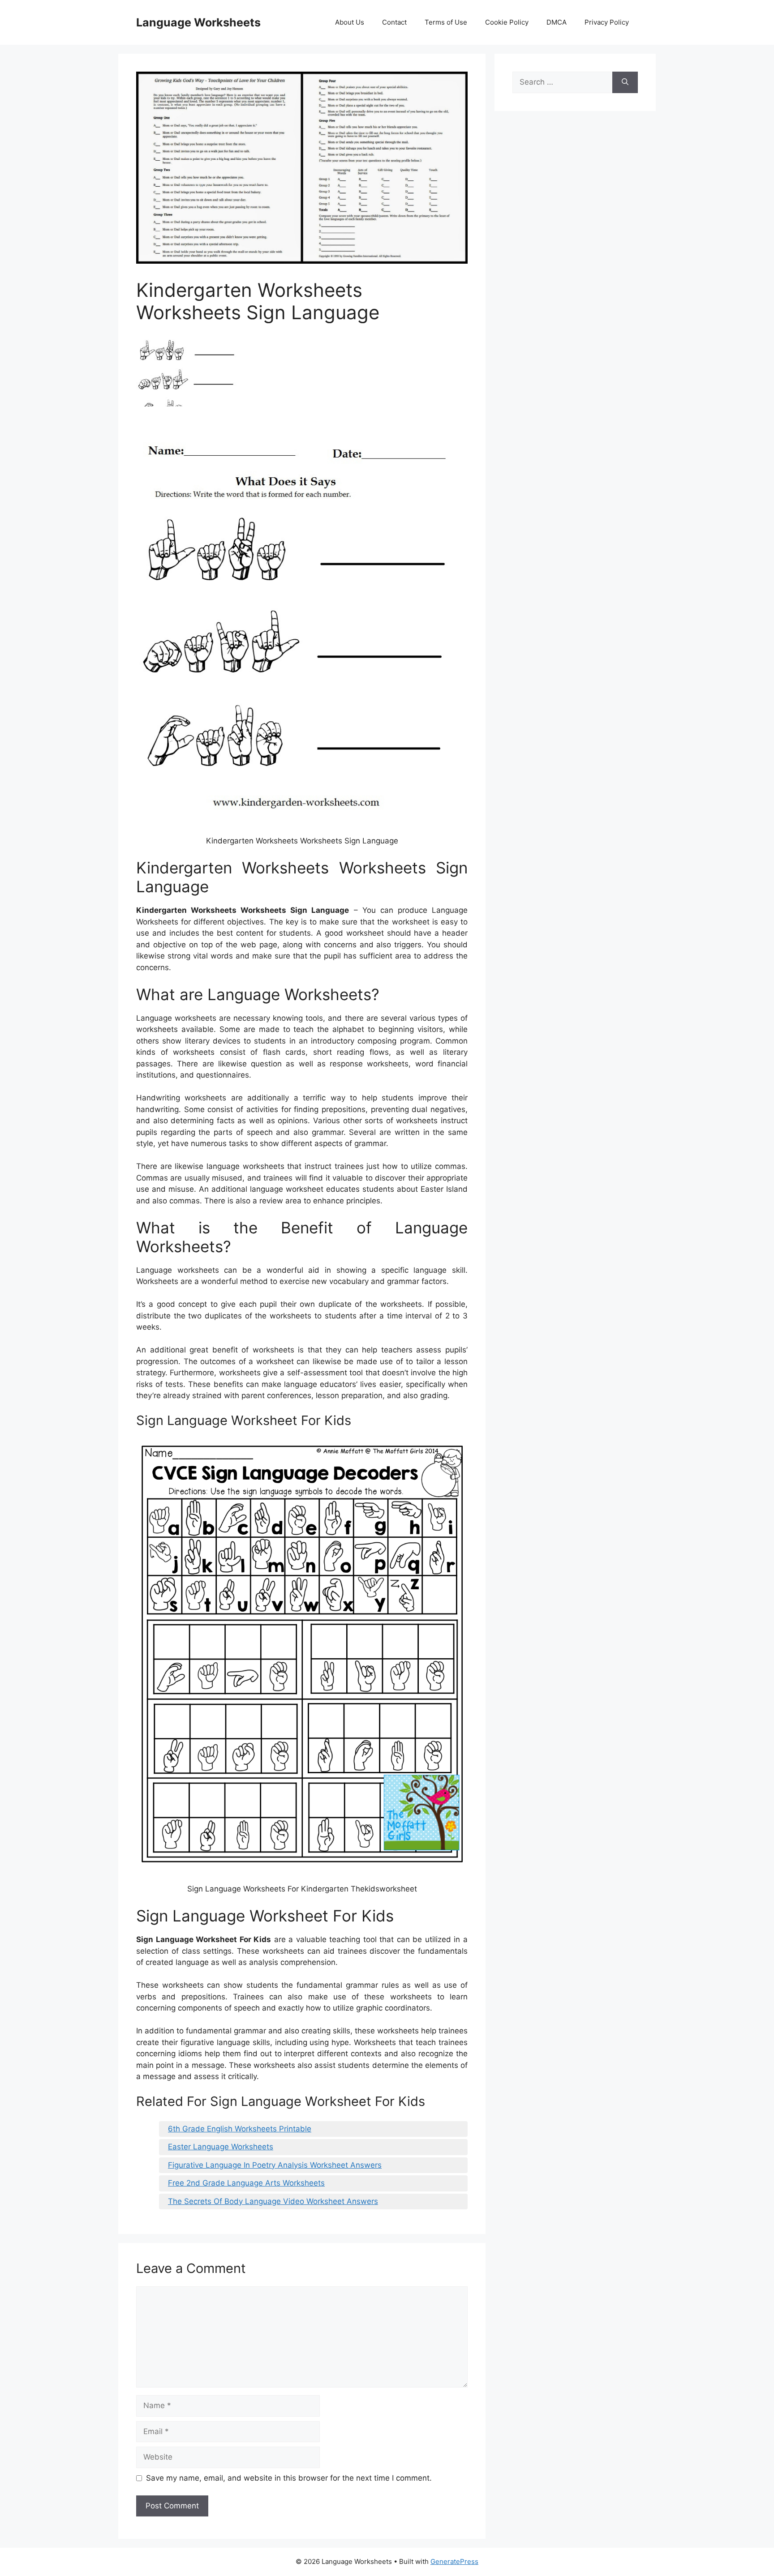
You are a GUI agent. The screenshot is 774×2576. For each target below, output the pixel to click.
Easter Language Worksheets (221, 2147)
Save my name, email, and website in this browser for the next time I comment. (289, 2478)
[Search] (625, 82)
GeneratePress (454, 2561)
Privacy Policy (607, 22)
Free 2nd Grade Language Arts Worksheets (246, 2183)
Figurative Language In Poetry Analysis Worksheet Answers (275, 2165)
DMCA (557, 22)
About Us (350, 22)
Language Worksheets (198, 22)
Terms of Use (446, 22)
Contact (394, 22)
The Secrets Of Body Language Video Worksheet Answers (273, 2201)
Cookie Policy (507, 22)
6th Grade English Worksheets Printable (240, 2129)
